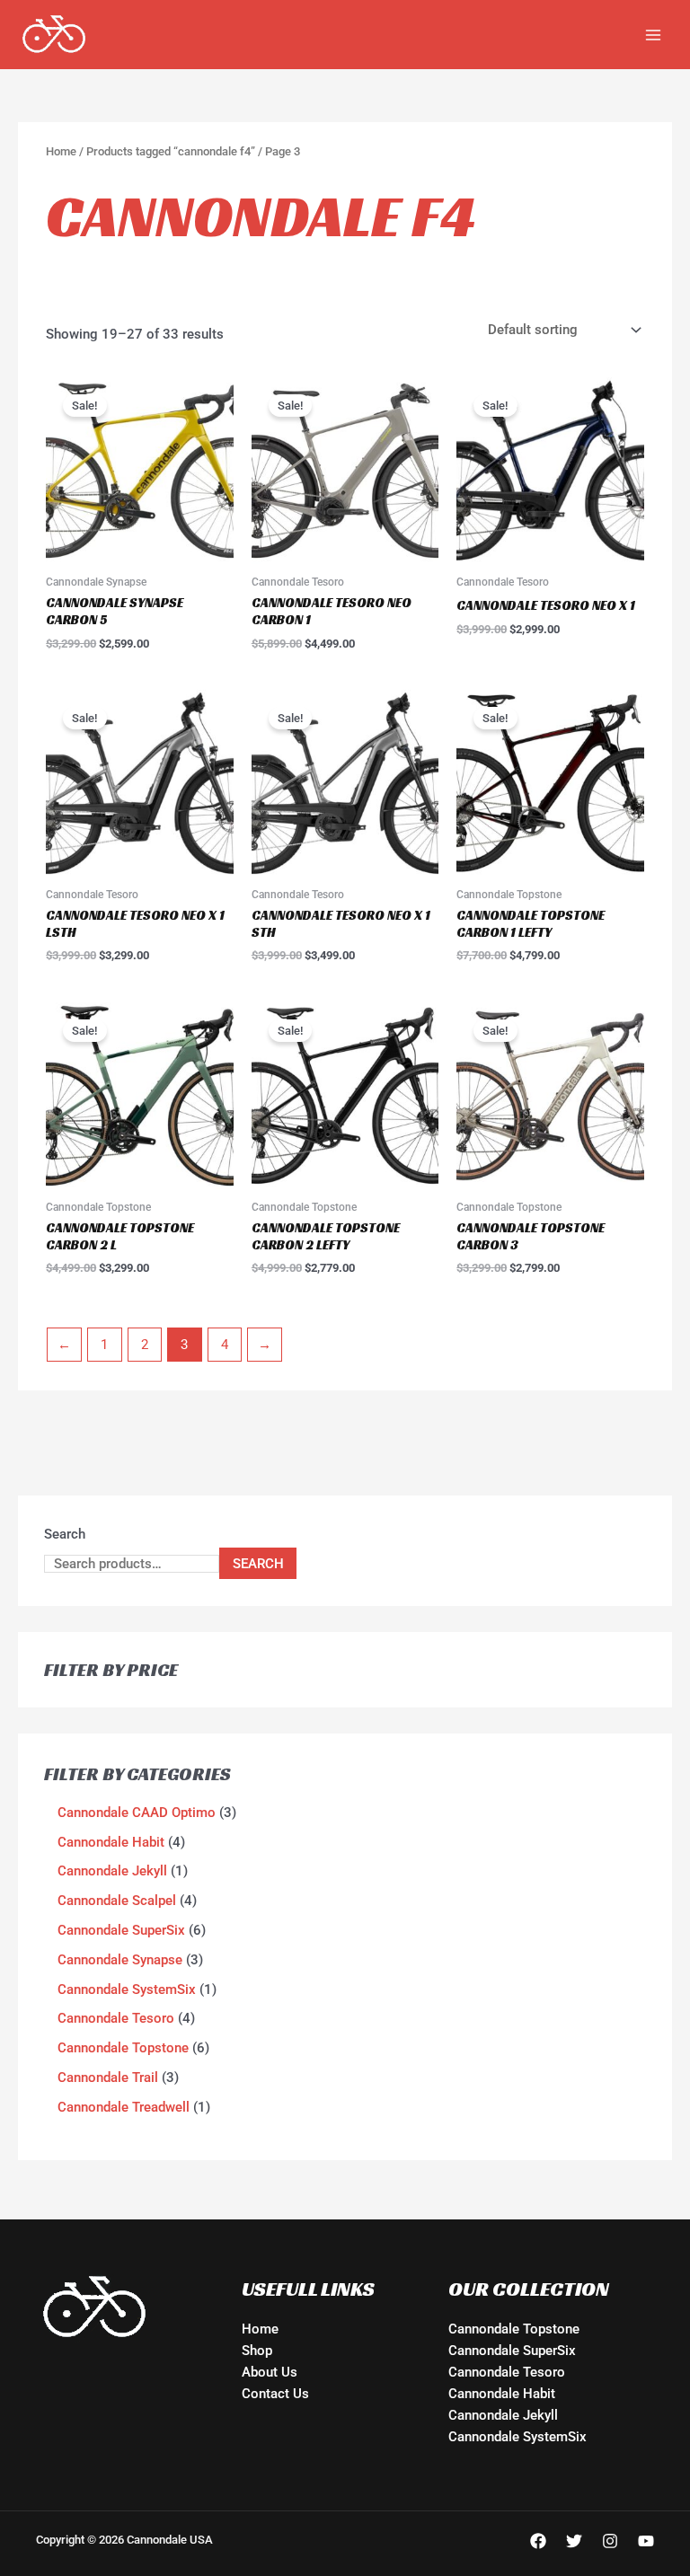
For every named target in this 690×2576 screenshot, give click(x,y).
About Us (270, 2372)
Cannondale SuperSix (512, 2351)
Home (61, 151)
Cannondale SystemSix (517, 2437)
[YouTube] (646, 2541)
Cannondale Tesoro (507, 2372)
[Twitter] (574, 2541)
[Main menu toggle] (653, 34)
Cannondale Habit (502, 2394)
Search (65, 1534)
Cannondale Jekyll (503, 2415)
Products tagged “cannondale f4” (171, 151)
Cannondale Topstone (514, 2329)
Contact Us (275, 2394)
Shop (257, 2351)
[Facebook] (538, 2541)
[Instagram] (610, 2541)
